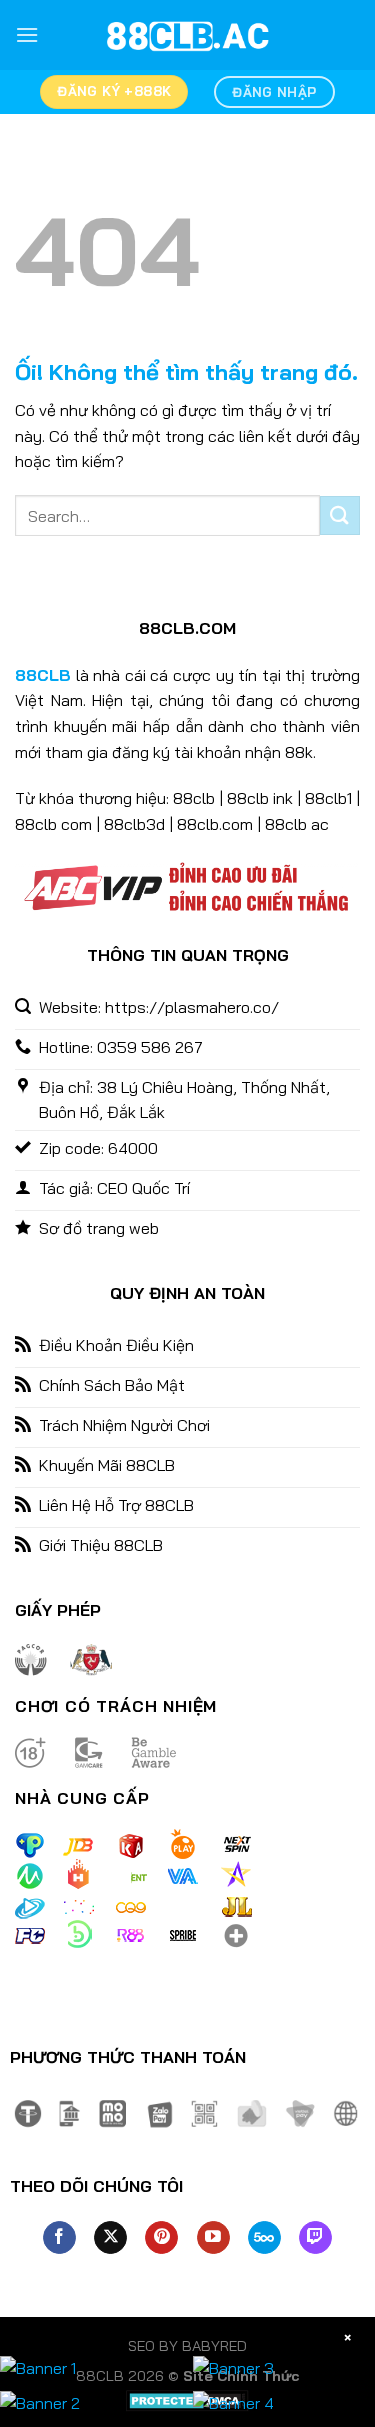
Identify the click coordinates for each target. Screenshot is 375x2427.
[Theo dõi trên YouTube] (213, 2238)
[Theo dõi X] (110, 2238)
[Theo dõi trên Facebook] (59, 2238)
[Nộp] (340, 515)
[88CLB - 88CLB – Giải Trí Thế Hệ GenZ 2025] (188, 35)
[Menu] (27, 34)
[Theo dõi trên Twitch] (315, 2238)
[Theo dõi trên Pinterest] (161, 2238)
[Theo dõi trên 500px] (264, 2238)
